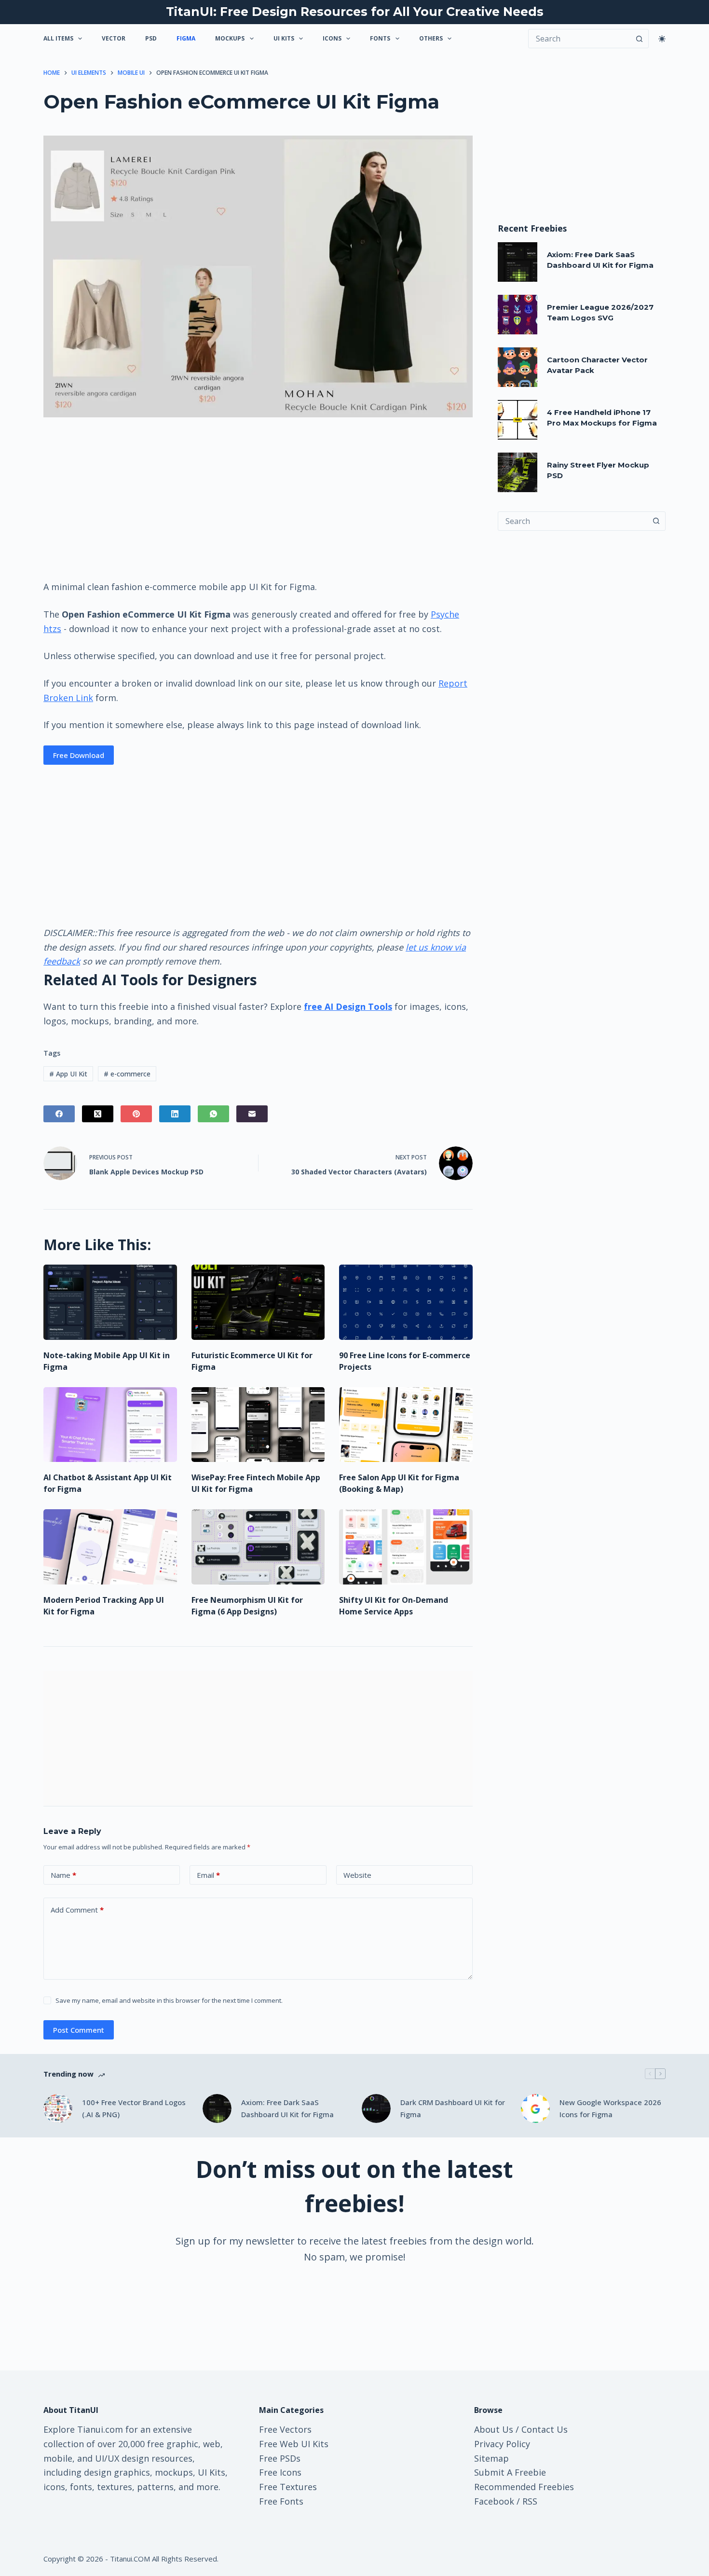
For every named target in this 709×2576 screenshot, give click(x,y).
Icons (332, 38)
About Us (494, 2429)
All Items (58, 38)
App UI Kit (68, 1074)
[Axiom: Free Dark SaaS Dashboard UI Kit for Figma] (518, 262)
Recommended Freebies (524, 2487)
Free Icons (280, 2472)
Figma (186, 38)
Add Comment (77, 1910)
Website (357, 1875)
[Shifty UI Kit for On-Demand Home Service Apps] (406, 1547)
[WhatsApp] (213, 1114)
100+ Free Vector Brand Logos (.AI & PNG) (134, 2108)
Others (431, 38)
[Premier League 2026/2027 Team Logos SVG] (518, 315)
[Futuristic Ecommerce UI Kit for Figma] (258, 1302)
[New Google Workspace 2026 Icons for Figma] (535, 2108)
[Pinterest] (136, 1114)
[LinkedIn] (175, 1114)
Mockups (230, 38)
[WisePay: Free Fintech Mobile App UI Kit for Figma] (258, 1425)
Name (63, 1875)
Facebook (494, 2501)
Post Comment (79, 2030)
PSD (151, 38)
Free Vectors (285, 2429)
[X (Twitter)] (98, 1114)
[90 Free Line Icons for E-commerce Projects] (406, 1302)
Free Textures (288, 2487)
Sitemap (491, 2458)
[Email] (252, 1114)
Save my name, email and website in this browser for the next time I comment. (169, 2000)
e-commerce (127, 1074)
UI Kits (284, 38)
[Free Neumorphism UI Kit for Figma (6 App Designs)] (258, 1547)
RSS (530, 2501)
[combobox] (573, 521)
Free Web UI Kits (294, 2444)
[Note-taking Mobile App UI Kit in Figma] (110, 1302)
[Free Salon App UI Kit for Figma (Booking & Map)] (406, 1425)
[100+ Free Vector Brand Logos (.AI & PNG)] (58, 2108)
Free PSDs (280, 2458)
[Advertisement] (258, 498)
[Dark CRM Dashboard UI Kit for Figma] (376, 2108)
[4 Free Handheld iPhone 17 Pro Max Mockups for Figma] (518, 420)
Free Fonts (281, 2501)
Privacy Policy (502, 2444)
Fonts (380, 38)
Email (208, 1875)
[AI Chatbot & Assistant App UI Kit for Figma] (110, 1425)
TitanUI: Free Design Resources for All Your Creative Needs (355, 12)
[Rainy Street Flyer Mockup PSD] (518, 472)
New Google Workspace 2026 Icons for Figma (610, 2108)
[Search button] (639, 39)
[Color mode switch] (662, 39)
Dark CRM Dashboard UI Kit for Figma (453, 2108)
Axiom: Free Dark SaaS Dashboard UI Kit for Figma (287, 2108)
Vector (114, 38)
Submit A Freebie (510, 2472)
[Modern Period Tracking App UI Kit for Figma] (110, 1547)
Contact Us (545, 2429)
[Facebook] (59, 1114)
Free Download (79, 755)
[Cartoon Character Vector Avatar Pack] (518, 367)
